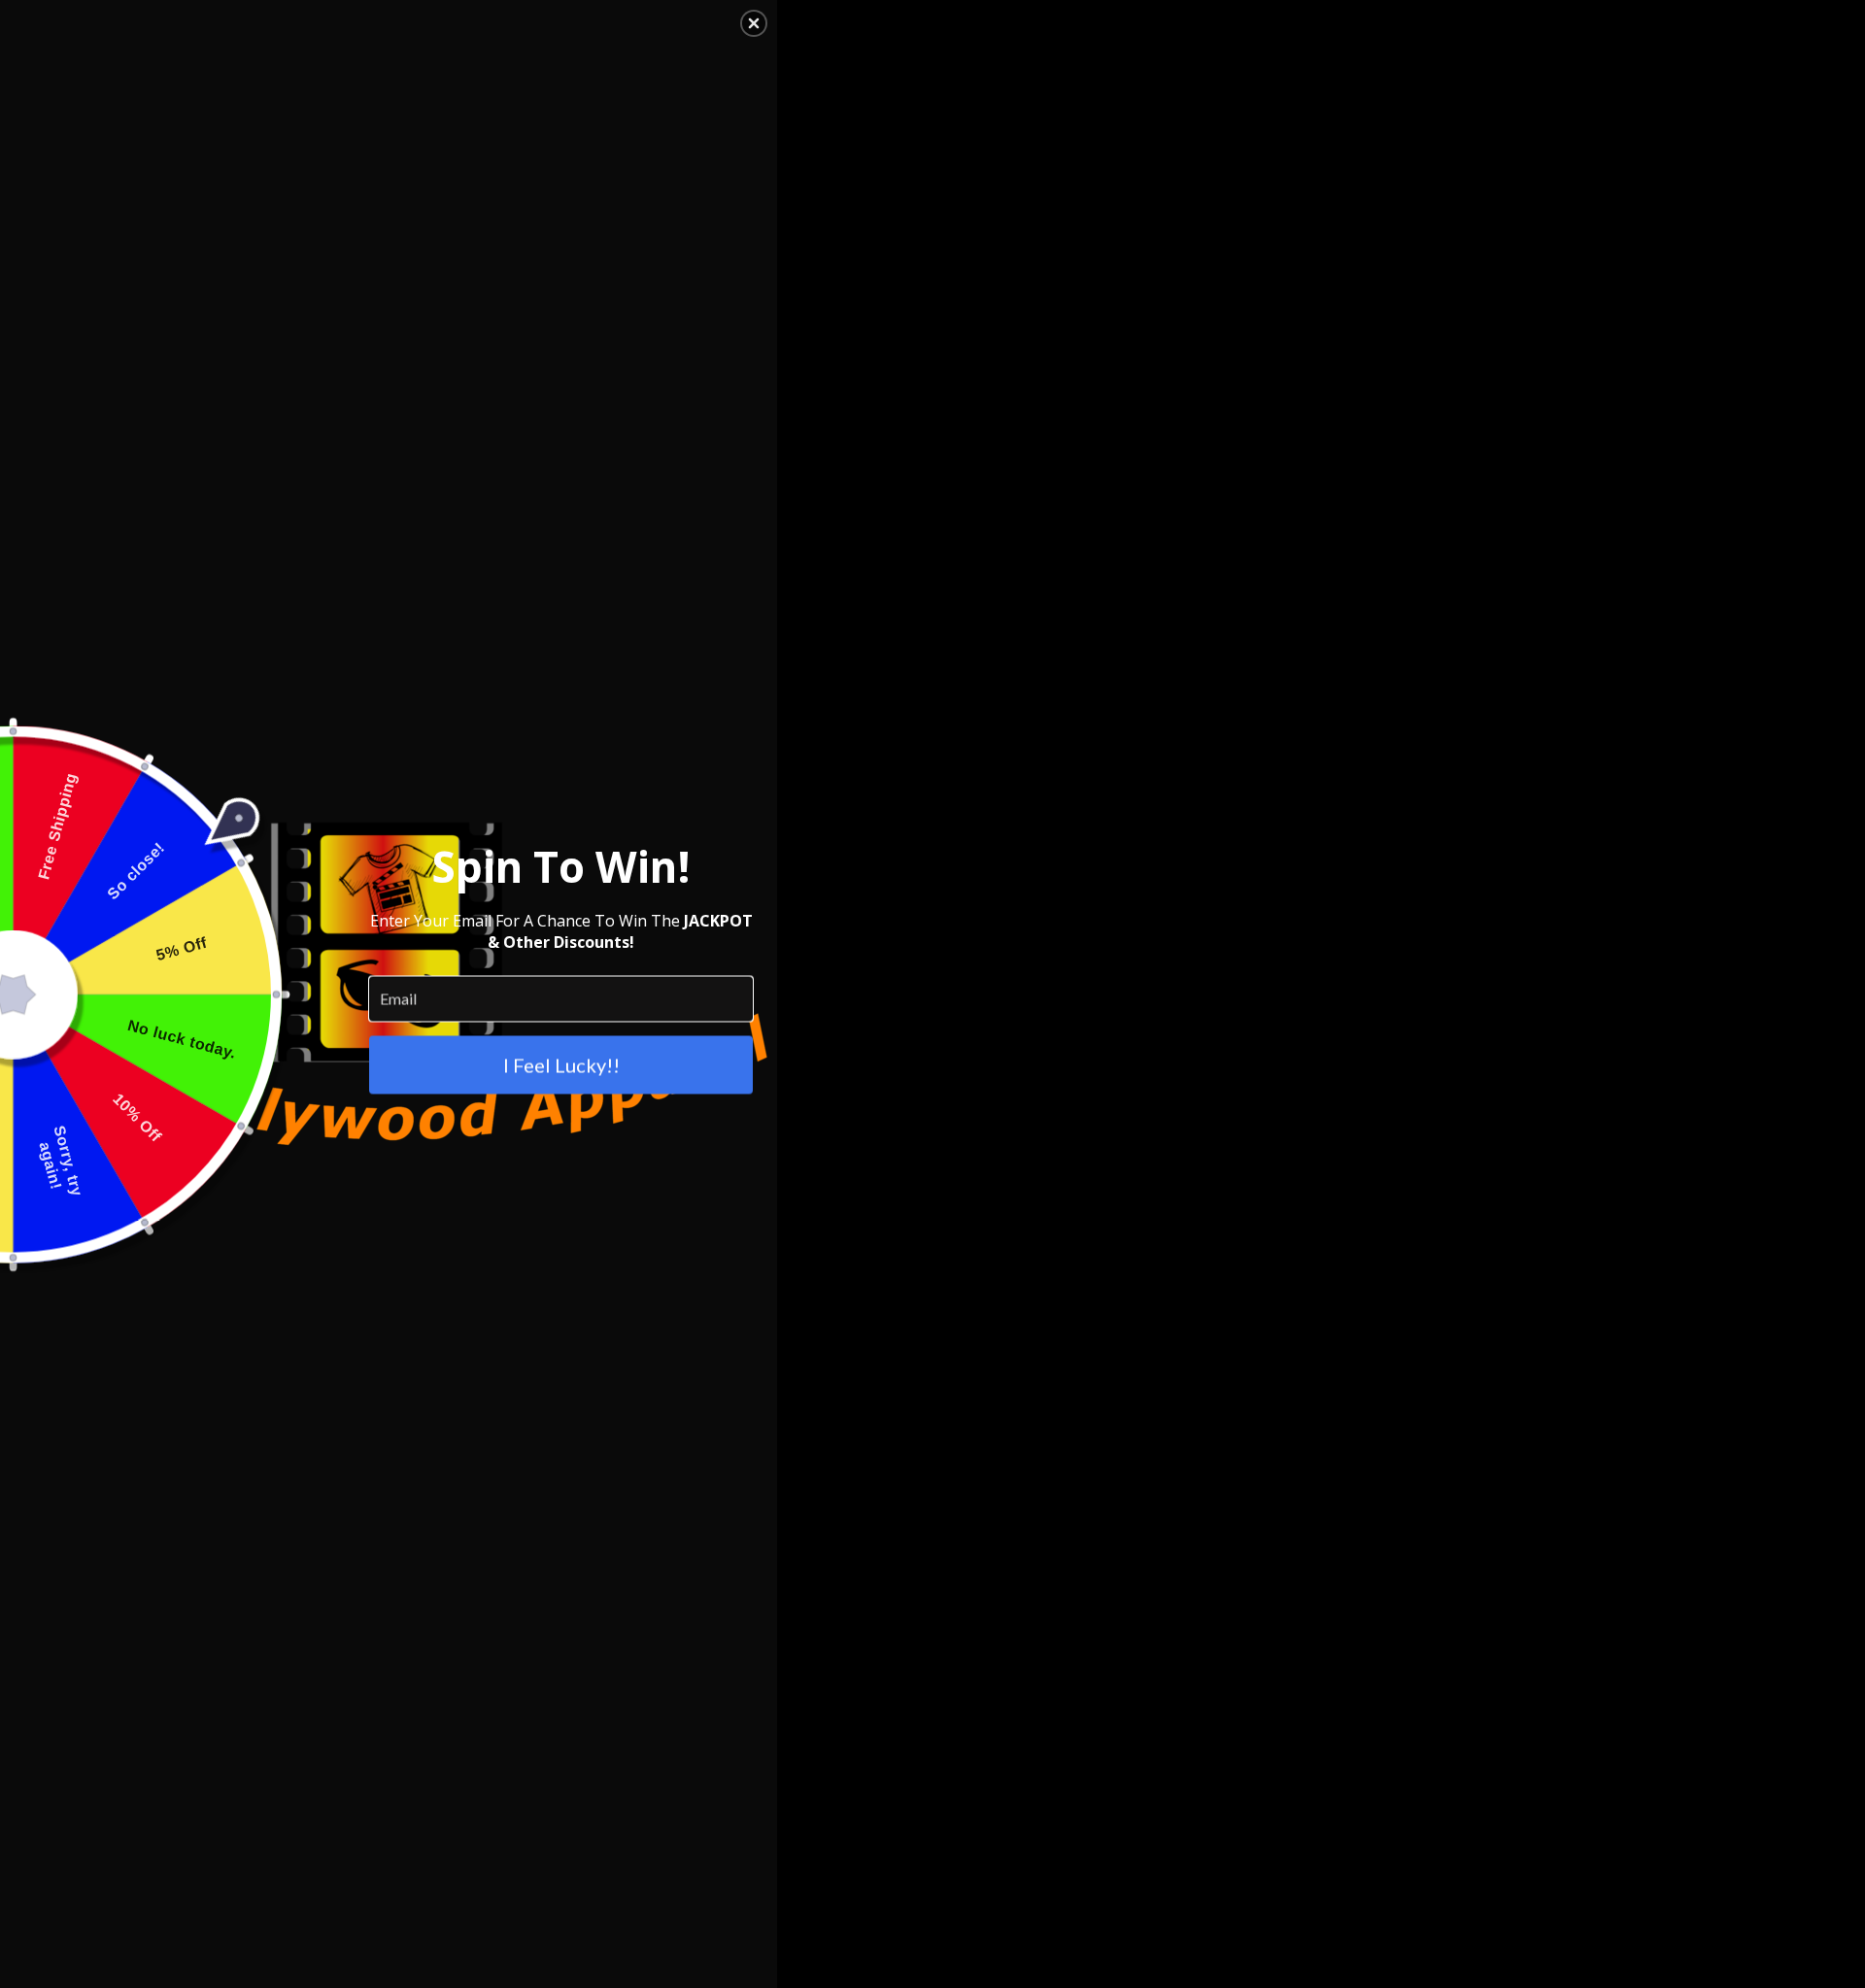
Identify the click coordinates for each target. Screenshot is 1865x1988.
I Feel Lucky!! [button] (561, 1064)
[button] (754, 23)
